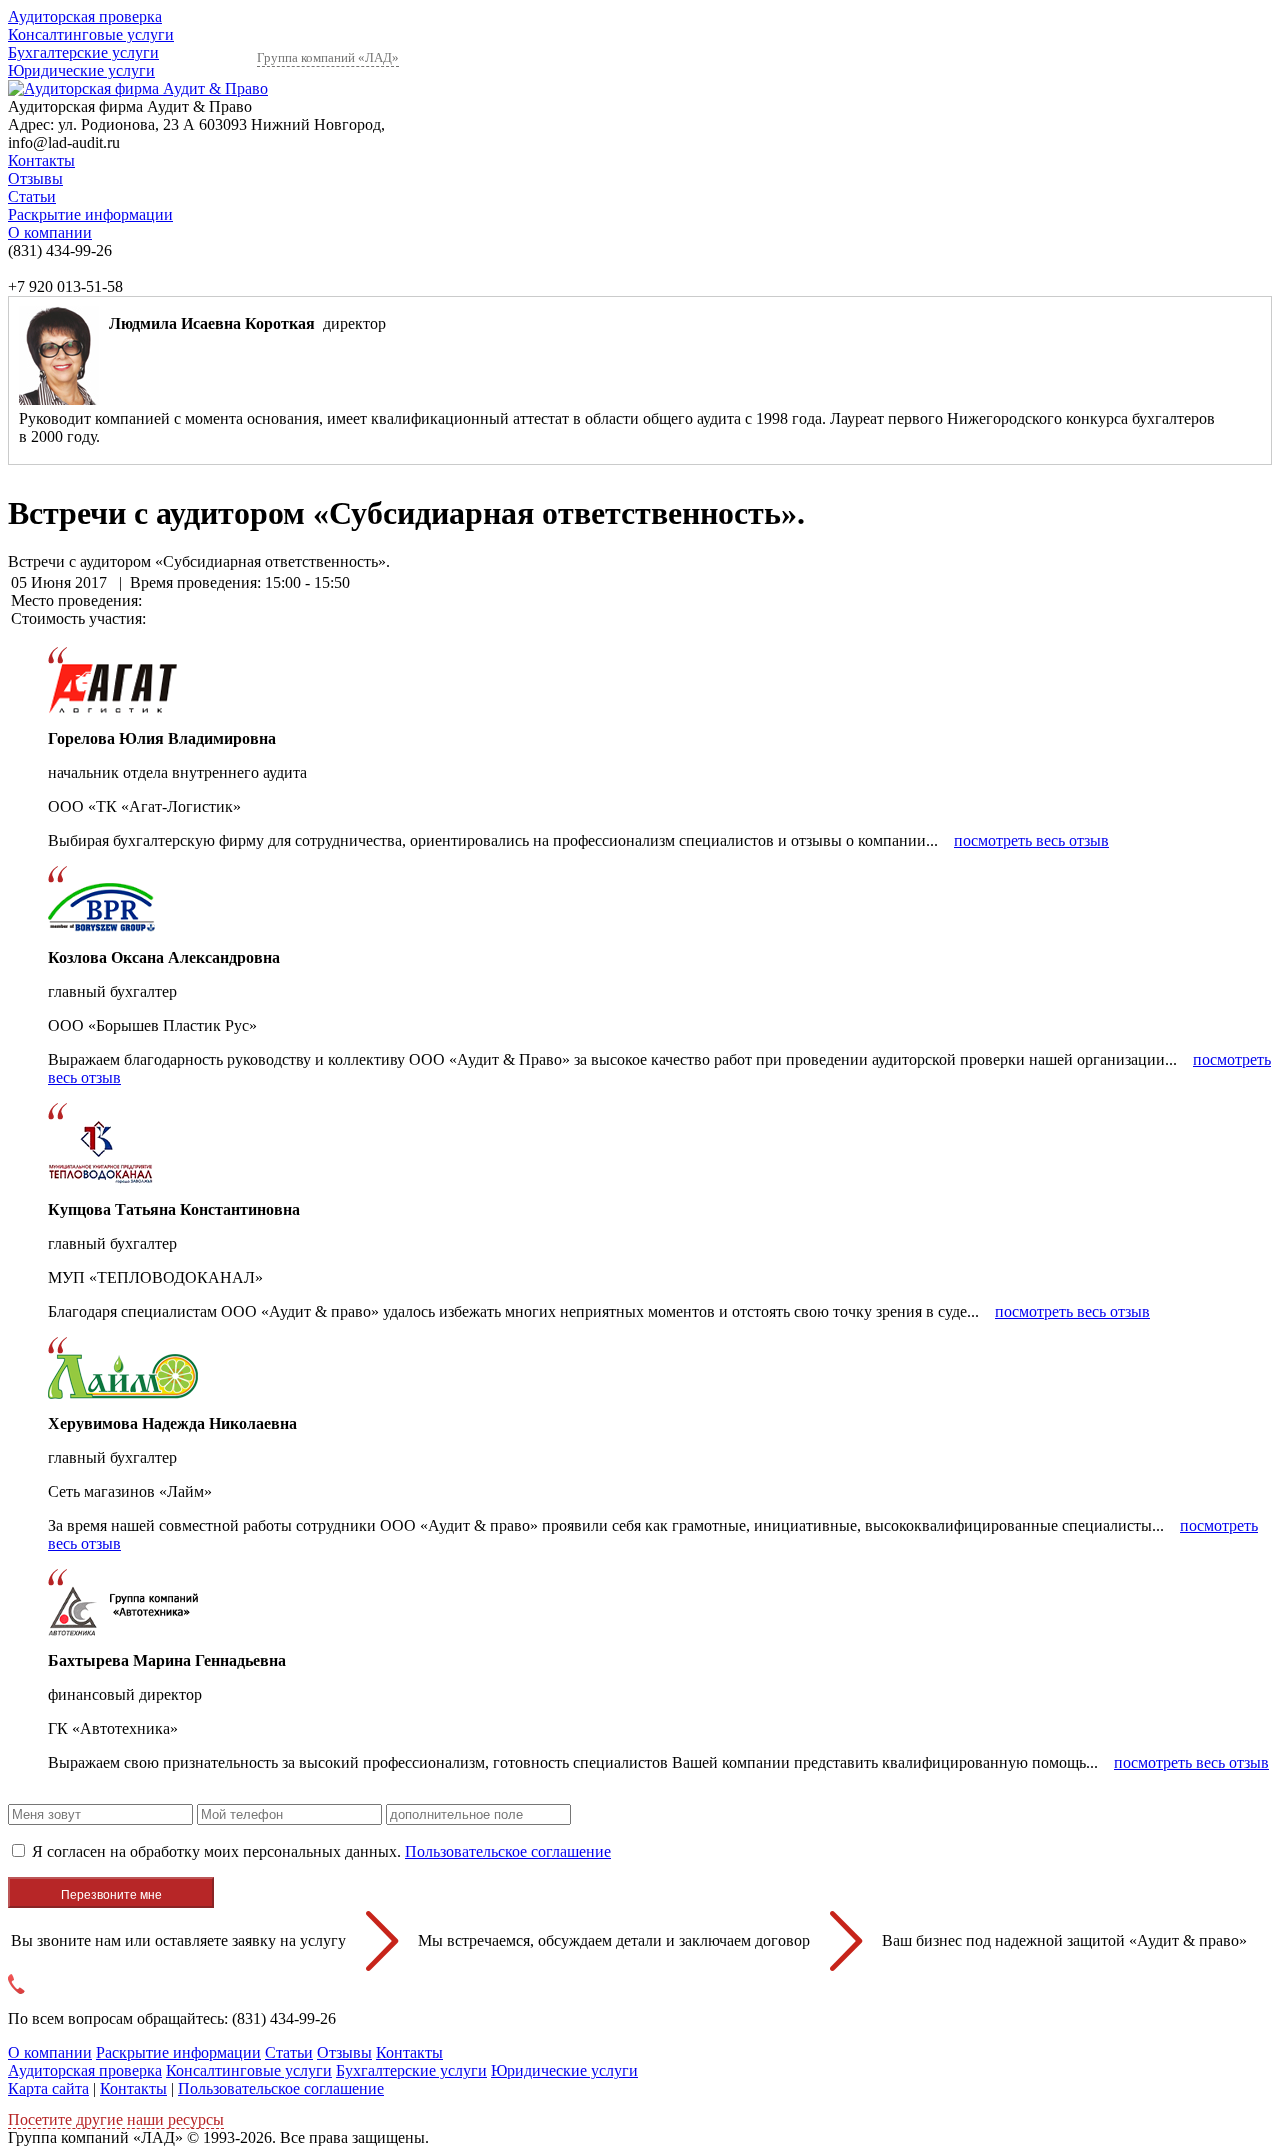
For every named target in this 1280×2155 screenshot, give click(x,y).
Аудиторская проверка (85, 16)
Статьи (32, 196)
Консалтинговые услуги (91, 34)
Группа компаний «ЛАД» (328, 57)
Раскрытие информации (90, 214)
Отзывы (35, 178)
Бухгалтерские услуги (83, 52)
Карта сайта (48, 2088)
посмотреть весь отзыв (1031, 840)
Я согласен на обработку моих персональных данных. (321, 1851)
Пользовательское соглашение (508, 1851)
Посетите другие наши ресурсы (116, 2119)
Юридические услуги (81, 70)
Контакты (41, 160)
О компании (50, 232)
